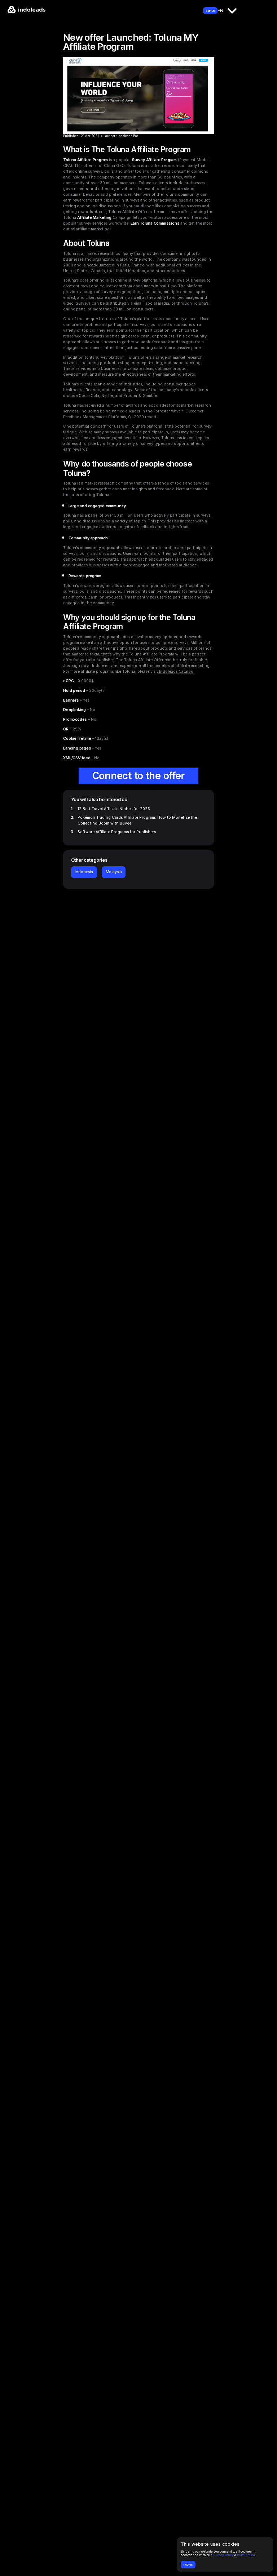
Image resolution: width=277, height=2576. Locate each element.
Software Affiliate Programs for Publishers (117, 832)
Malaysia (114, 872)
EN (220, 10)
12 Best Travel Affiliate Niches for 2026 (114, 809)
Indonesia (84, 872)
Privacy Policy (223, 2555)
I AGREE (188, 2565)
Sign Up (210, 11)
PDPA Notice (246, 2555)
